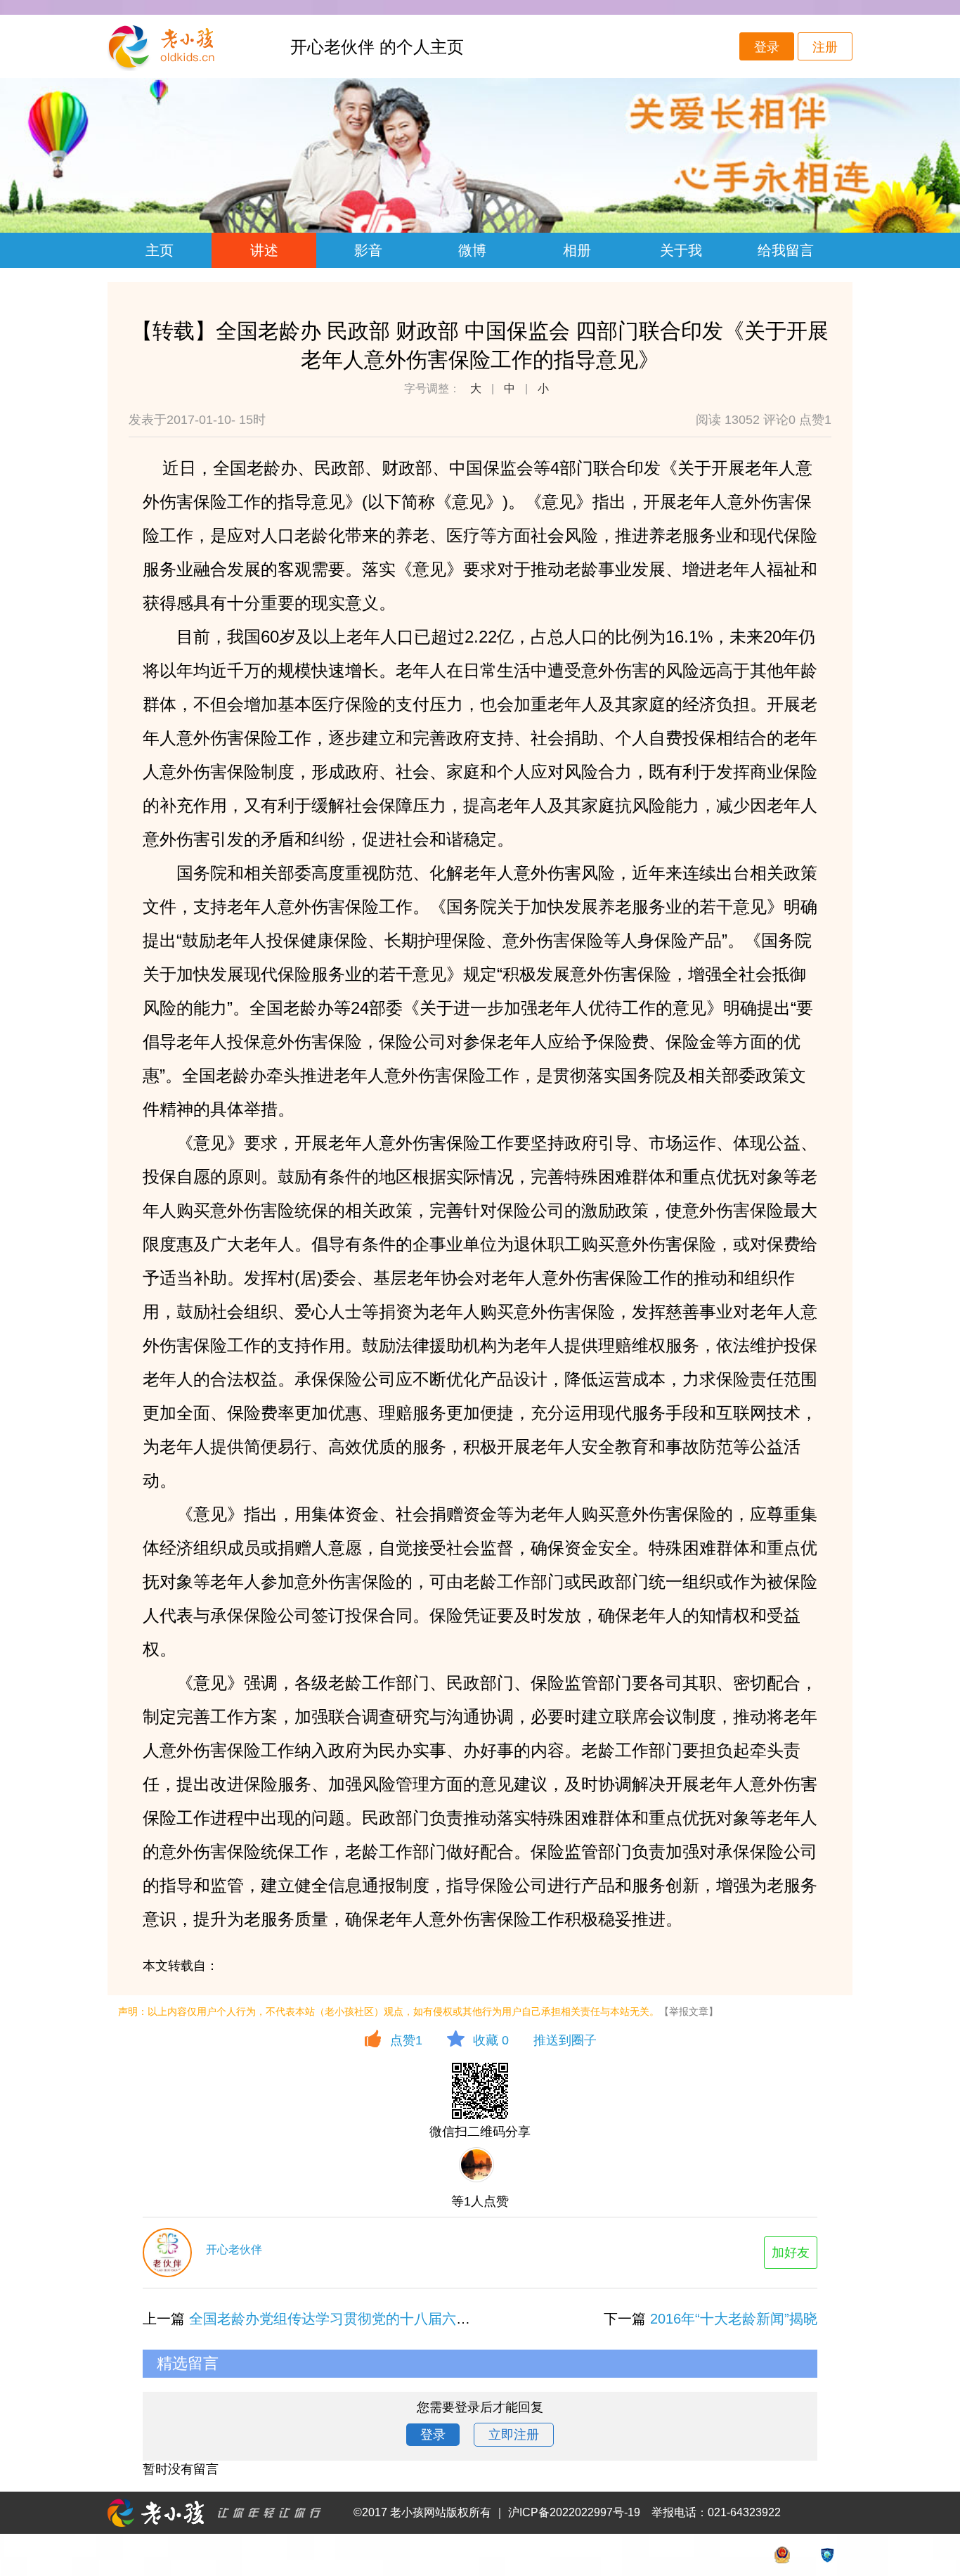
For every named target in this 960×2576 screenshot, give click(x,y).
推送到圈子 (565, 2040)
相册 (577, 250)
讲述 (264, 250)
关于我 (681, 250)
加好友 (791, 2253)
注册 (825, 47)
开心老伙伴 (234, 2249)
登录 (767, 47)
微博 (472, 250)
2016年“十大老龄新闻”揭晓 (734, 2319)
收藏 (491, 2040)
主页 (160, 250)
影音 (368, 250)
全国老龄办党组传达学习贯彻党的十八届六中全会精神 (358, 2319)
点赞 (406, 2040)
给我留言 (786, 250)
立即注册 (514, 2435)
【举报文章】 (689, 2011)
